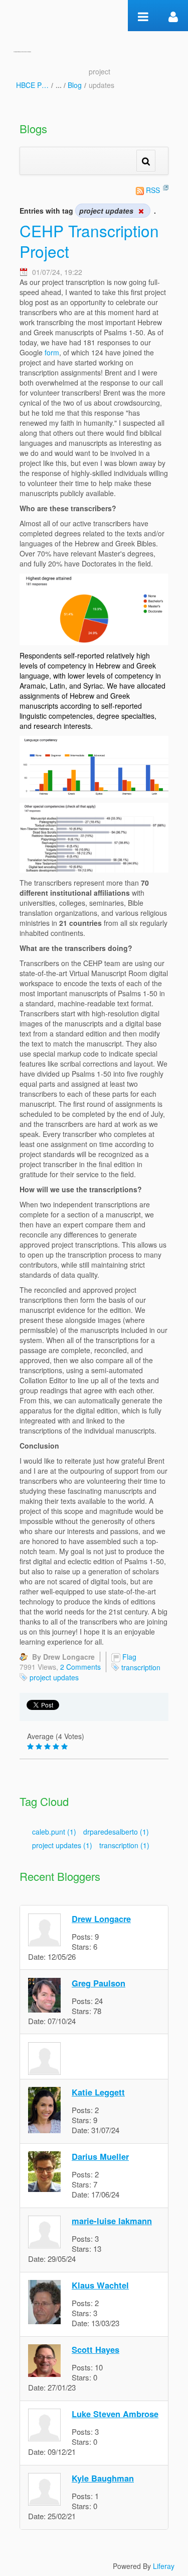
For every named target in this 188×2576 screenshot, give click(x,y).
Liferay (164, 2566)
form (52, 352)
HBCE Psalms (32, 85)
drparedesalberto (116, 1832)
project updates (54, 1677)
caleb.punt (54, 1832)
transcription (141, 1667)
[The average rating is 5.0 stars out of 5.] (31, 1747)
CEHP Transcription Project (89, 241)
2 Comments (80, 1667)
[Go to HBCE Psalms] (22, 50)
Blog (75, 85)
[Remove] (141, 211)
